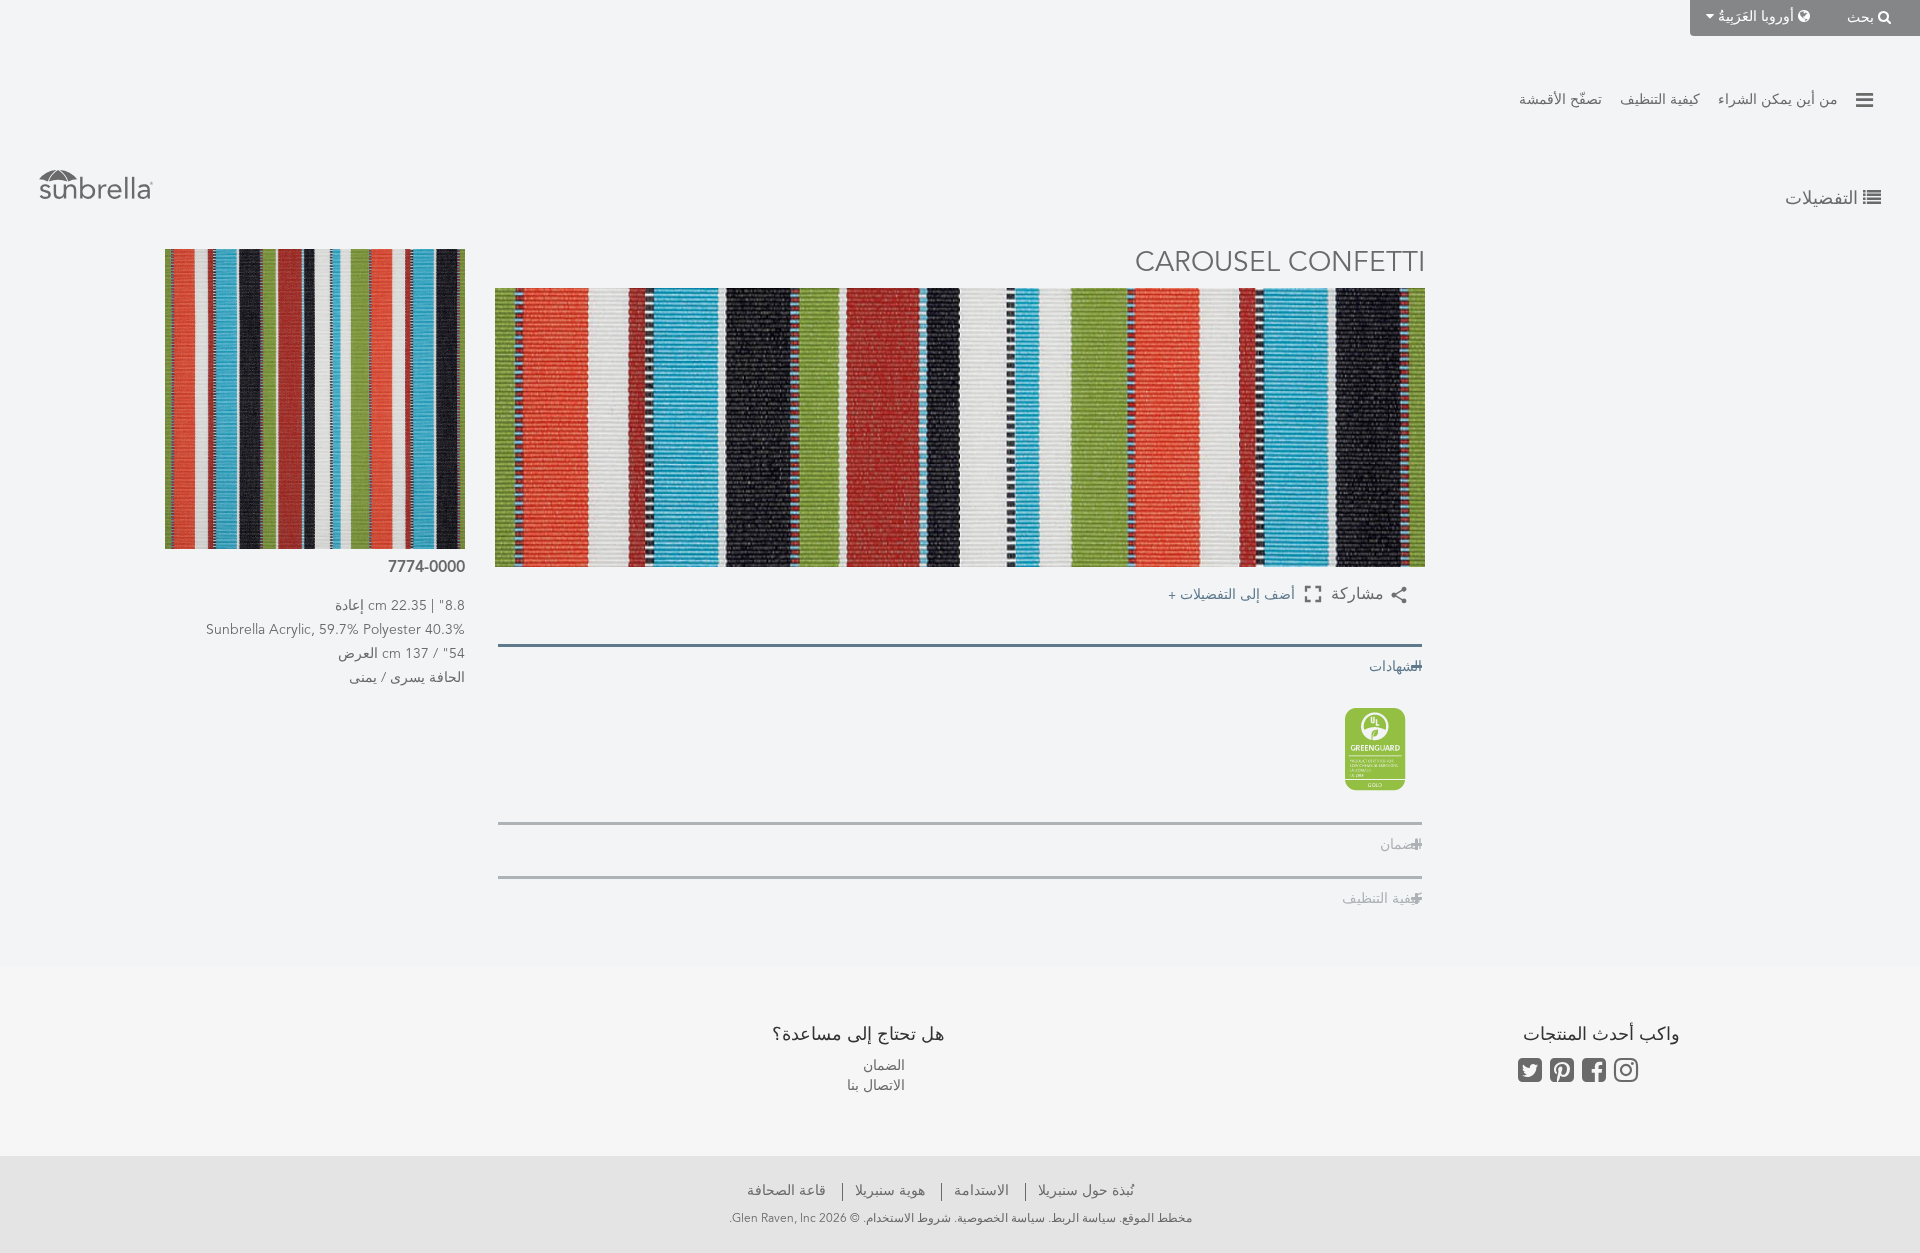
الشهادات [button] (1395, 667)
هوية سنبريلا (888, 1191)
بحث (1862, 18)
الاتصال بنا (876, 1086)
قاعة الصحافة (786, 1191)
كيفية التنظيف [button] (1382, 899)
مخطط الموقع (1157, 1219)
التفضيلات (1824, 199)
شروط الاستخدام (908, 1219)
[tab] (960, 665)
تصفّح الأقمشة (1560, 100)
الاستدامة (979, 1191)
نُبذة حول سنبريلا (1084, 1191)
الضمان (884, 1066)
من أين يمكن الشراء (1778, 100)
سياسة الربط (1083, 1219)
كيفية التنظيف (1660, 100)
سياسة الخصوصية (1001, 1219)
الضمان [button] (1401, 845)
